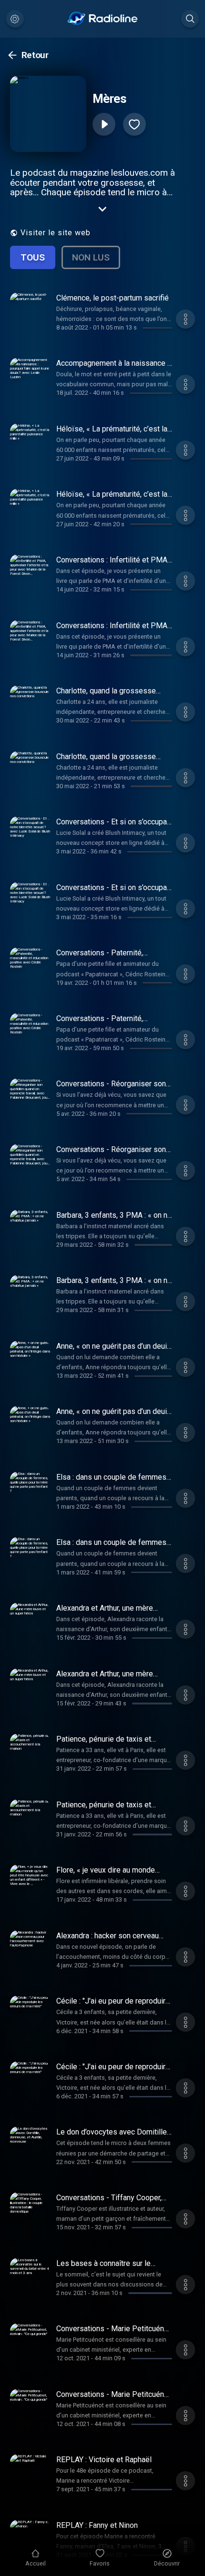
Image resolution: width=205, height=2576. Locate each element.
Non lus (91, 257)
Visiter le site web (56, 233)
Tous (33, 257)
